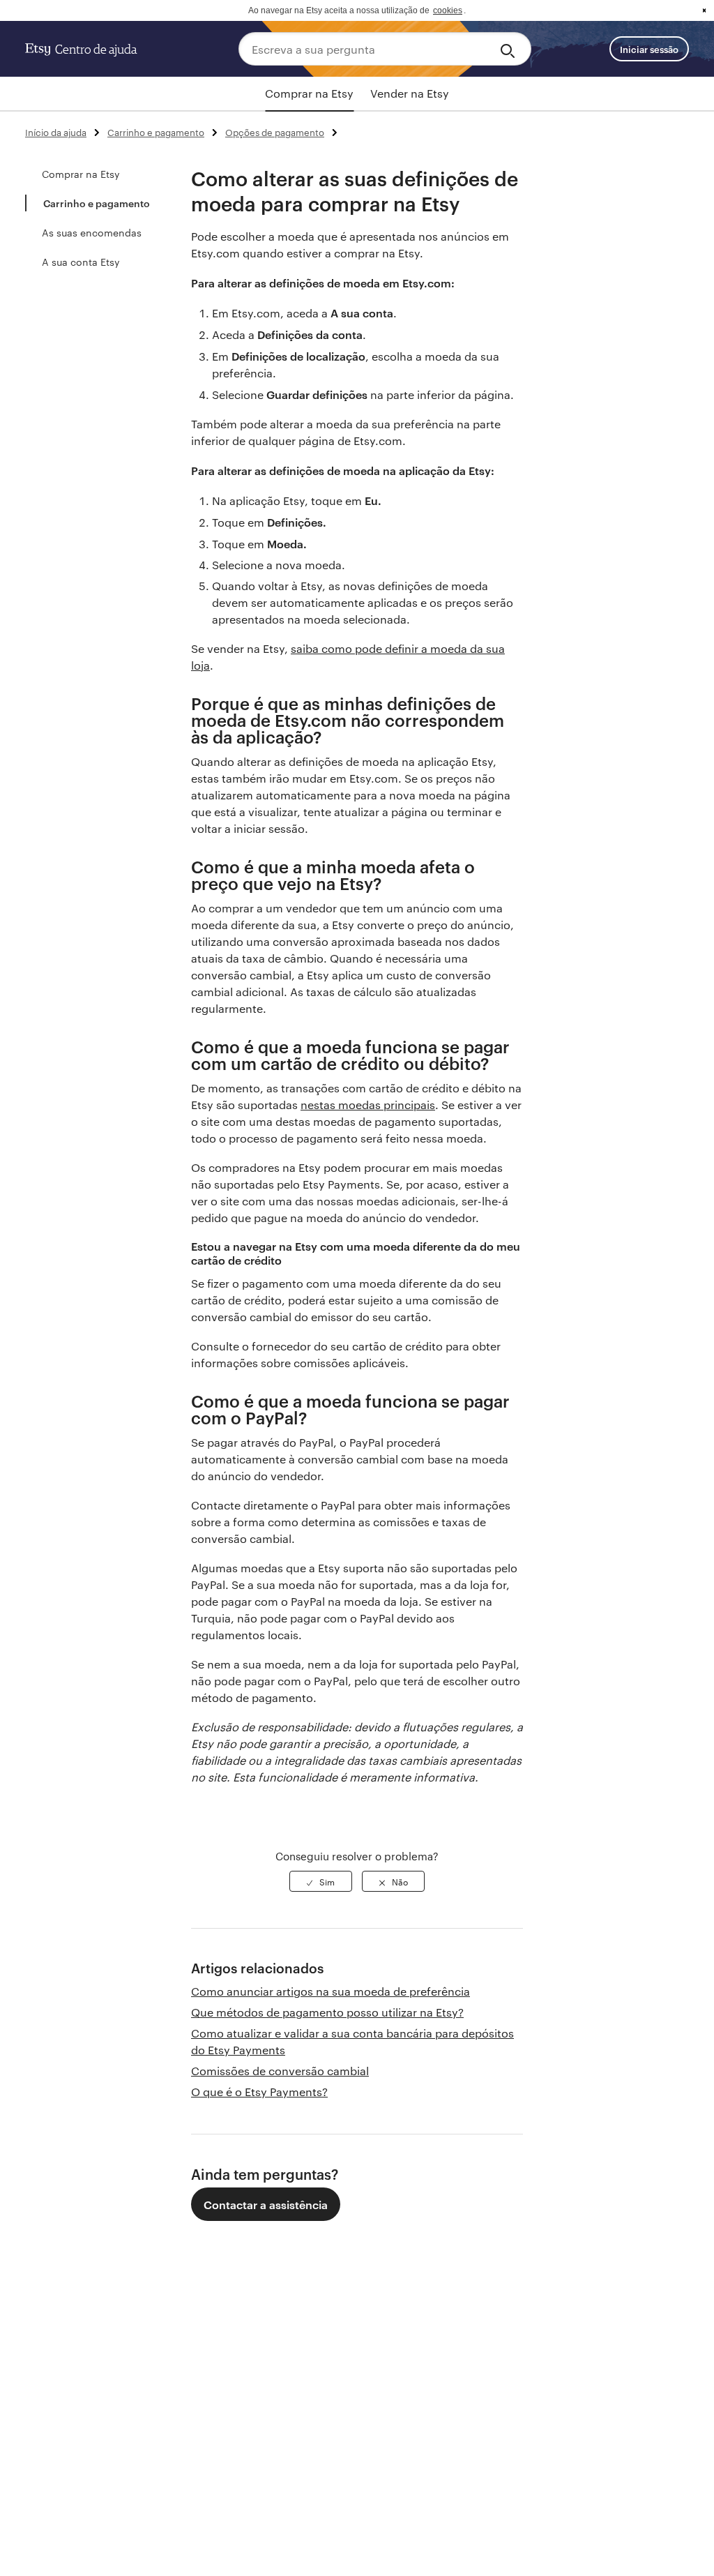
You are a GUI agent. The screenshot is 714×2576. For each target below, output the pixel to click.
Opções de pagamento (275, 132)
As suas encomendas (92, 232)
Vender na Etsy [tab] (410, 93)
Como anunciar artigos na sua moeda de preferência (331, 1991)
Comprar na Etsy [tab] (309, 93)
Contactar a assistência (266, 2204)
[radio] (321, 1881)
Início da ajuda (56, 132)
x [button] (704, 10)
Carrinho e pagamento (156, 132)
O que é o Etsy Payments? (259, 2092)
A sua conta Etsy (81, 262)
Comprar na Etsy (81, 174)
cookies (448, 10)
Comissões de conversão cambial (280, 2071)
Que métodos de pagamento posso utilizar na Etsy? (327, 2012)
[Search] (510, 49)
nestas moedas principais (368, 1105)
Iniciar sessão (649, 49)
